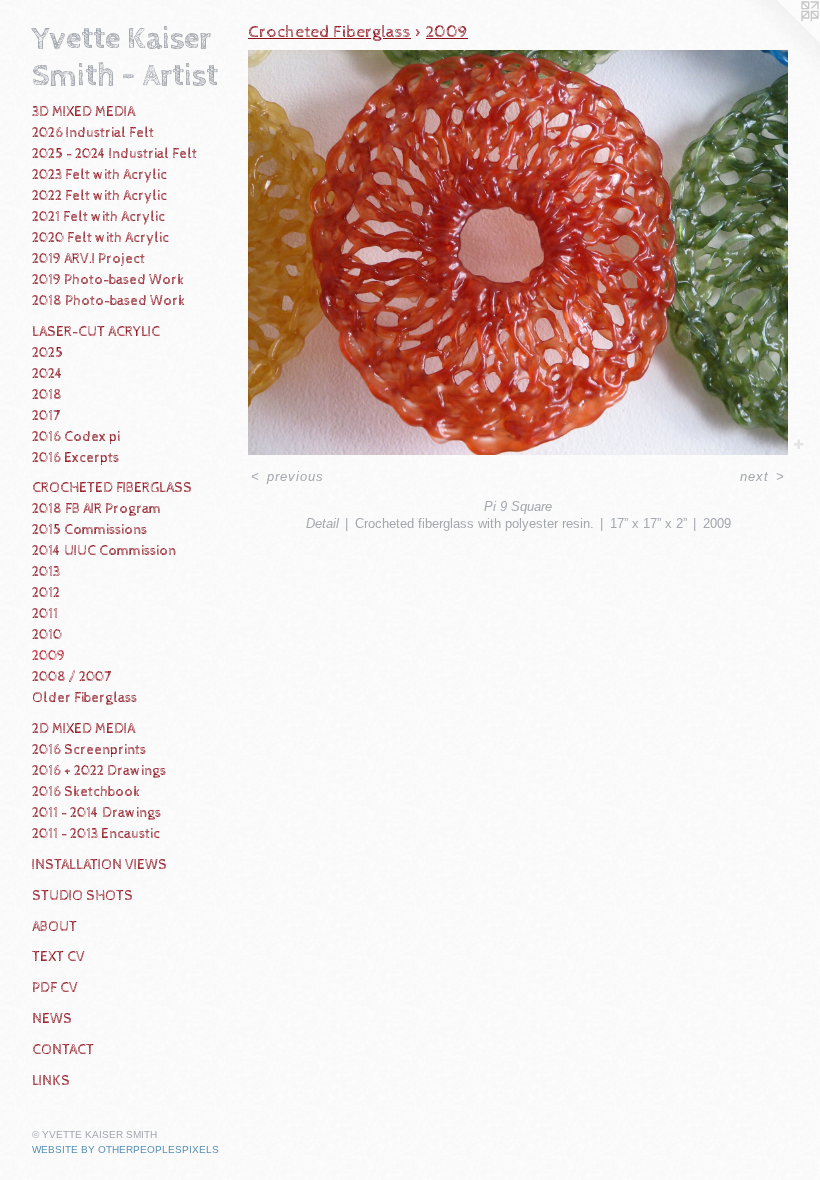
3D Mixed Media (83, 112)
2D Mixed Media (83, 729)
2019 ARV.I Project (88, 259)
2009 (48, 656)
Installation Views (99, 865)
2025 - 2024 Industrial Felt (114, 154)
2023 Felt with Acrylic (99, 175)
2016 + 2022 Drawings (99, 771)
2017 (46, 416)
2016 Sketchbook (86, 792)
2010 (47, 635)
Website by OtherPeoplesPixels (125, 1149)
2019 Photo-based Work (108, 280)
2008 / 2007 (71, 677)
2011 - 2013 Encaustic (96, 834)
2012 (46, 593)
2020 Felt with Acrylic (100, 238)
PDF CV (55, 988)
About (54, 927)
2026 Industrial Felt (93, 133)
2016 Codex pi (76, 437)
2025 (47, 353)
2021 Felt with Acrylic (98, 217)
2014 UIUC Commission (104, 551)
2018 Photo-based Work (108, 301)
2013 (46, 572)
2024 (47, 374)
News (52, 1019)
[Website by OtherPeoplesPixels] (780, 40)
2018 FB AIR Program (96, 509)
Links (51, 1081)
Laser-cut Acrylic (96, 332)
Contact (63, 1050)
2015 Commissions (89, 530)
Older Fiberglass (84, 698)
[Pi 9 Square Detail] (518, 252)
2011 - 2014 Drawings (96, 813)
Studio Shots (82, 896)
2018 (47, 395)
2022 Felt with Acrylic (99, 196)
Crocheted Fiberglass (112, 488)
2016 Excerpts (75, 458)
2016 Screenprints (89, 750)
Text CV (58, 957)
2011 (45, 614)
